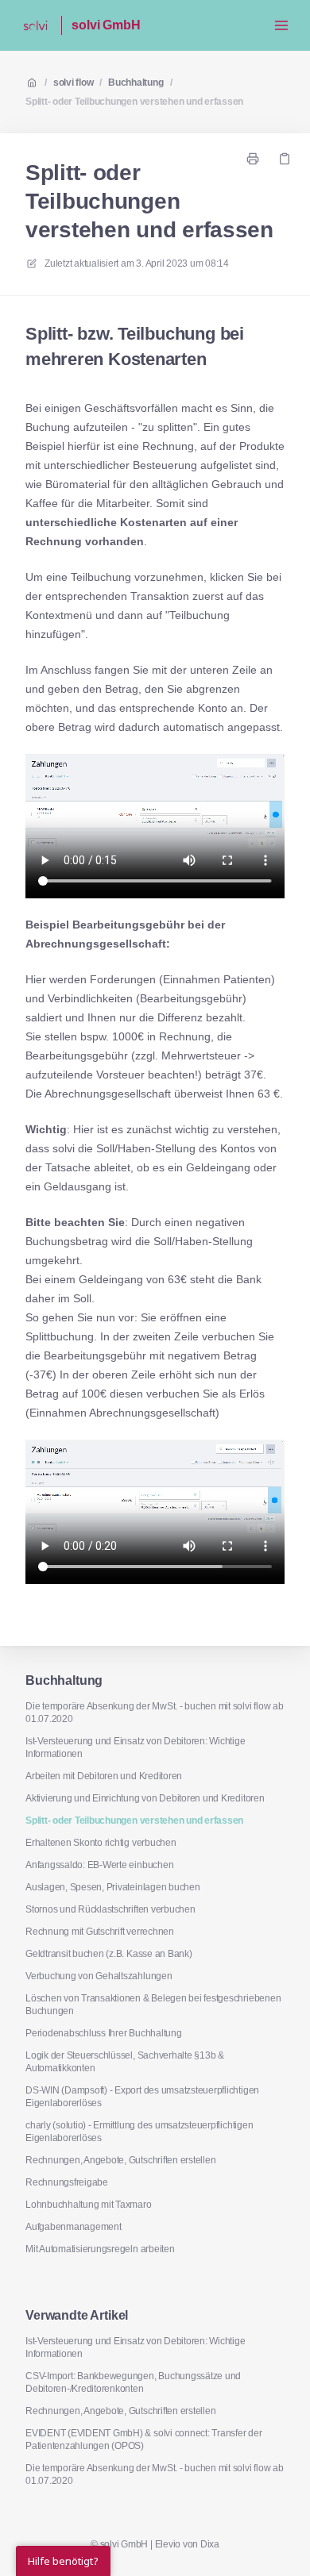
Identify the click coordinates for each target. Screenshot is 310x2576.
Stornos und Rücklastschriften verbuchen (110, 1909)
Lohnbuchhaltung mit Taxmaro (89, 2205)
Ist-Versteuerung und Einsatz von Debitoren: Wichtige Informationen (136, 1747)
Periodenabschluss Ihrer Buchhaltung (104, 2033)
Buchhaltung (136, 83)
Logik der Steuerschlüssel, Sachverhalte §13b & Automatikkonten (125, 2062)
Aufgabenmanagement (74, 2227)
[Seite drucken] (253, 159)
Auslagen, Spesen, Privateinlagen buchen (113, 1887)
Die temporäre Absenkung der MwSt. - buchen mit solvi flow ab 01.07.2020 (155, 1713)
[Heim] (35, 25)
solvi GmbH (106, 25)
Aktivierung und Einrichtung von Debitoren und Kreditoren (145, 1798)
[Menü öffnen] (281, 25)
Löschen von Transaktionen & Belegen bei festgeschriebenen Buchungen (153, 2005)
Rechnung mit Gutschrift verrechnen (100, 1932)
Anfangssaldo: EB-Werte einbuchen (99, 1865)
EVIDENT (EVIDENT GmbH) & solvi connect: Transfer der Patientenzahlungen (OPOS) (144, 2440)
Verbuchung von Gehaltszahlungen (99, 1976)
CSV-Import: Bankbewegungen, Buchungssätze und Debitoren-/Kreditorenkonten (133, 2382)
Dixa (210, 2544)
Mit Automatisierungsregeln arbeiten (100, 2249)
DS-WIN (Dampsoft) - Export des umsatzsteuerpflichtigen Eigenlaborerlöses (142, 2097)
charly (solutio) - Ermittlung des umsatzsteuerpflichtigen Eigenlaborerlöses (139, 2132)
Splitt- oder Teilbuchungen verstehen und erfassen (134, 102)
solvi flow (74, 83)
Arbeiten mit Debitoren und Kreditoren (104, 1776)
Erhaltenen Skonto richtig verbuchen (101, 1843)
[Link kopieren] (285, 159)
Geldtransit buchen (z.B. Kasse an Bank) (109, 1954)
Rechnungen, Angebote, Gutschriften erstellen (120, 2160)
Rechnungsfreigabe (67, 2182)
